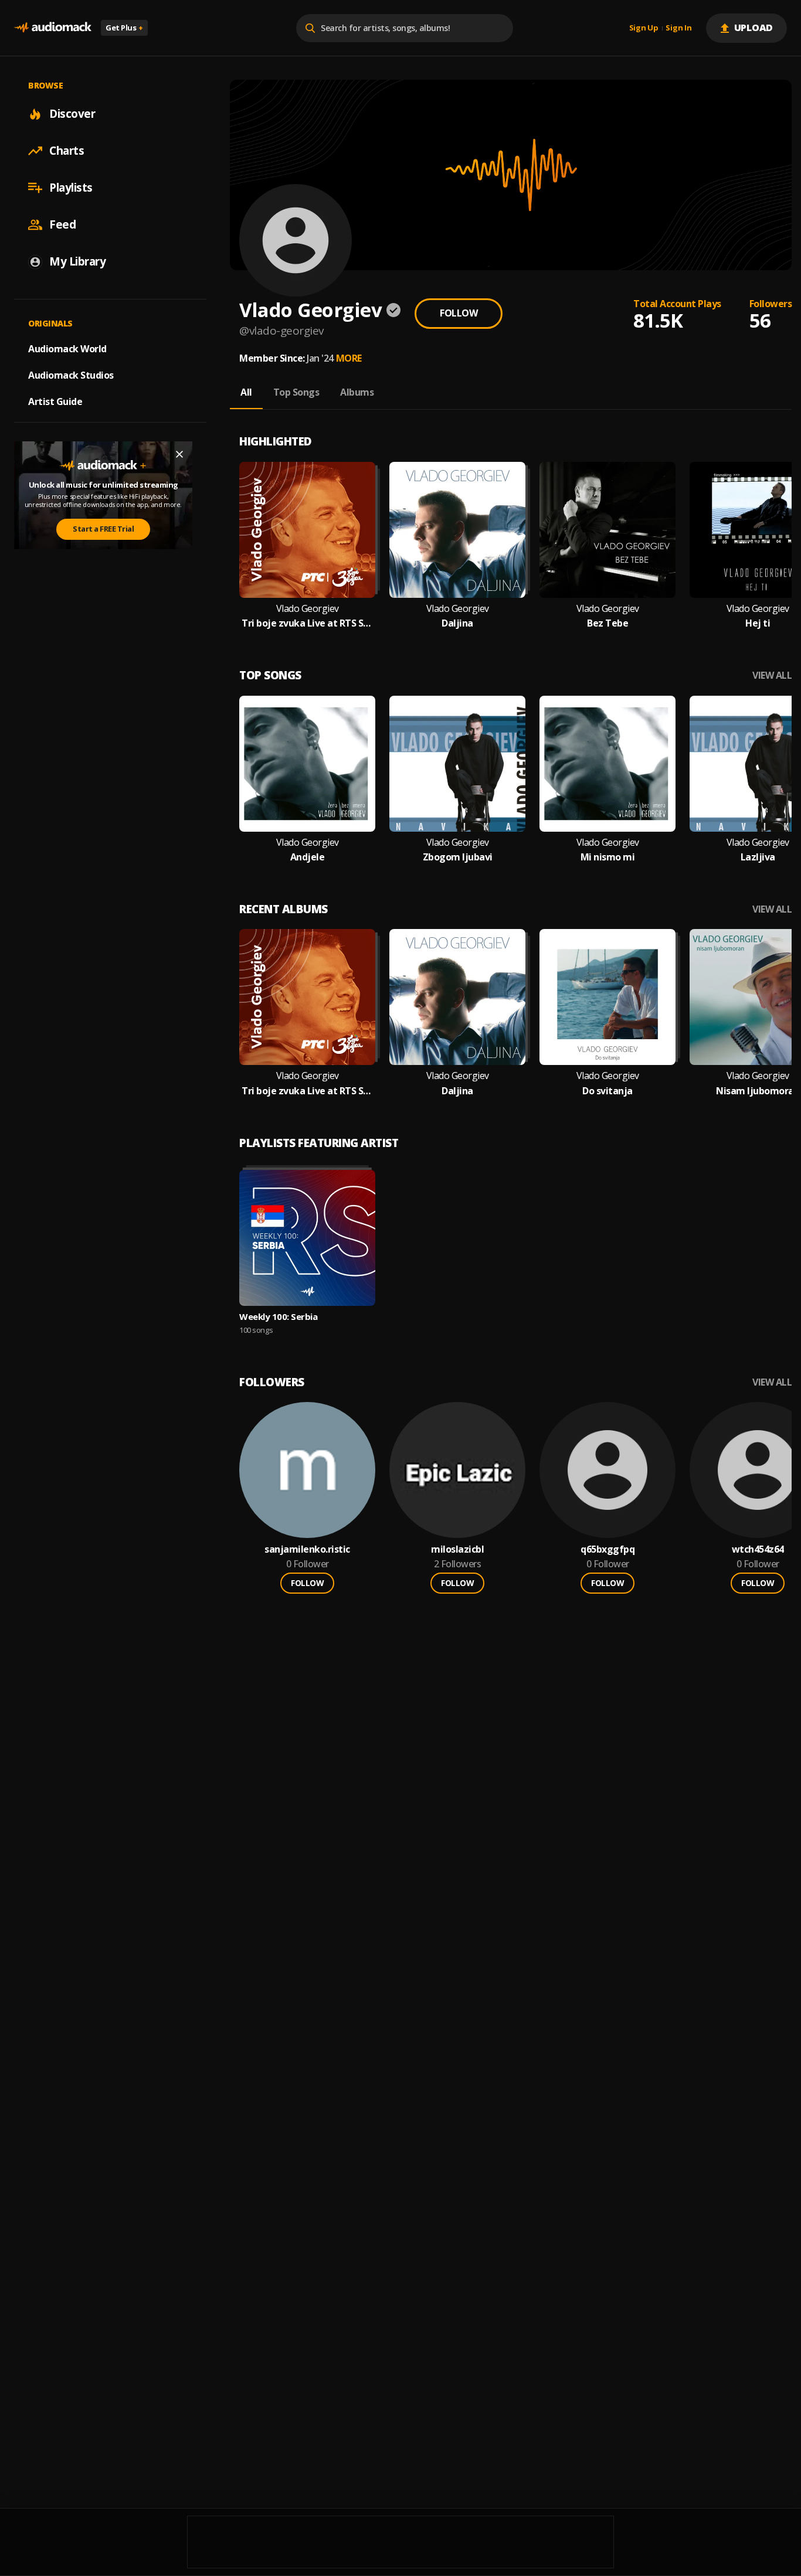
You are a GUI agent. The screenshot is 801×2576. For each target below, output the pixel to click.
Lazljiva (758, 857)
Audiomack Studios (71, 375)
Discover (72, 114)
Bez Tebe (607, 623)
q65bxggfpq (607, 1549)
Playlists (71, 188)
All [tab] (246, 392)
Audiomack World (67, 349)
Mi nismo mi (608, 857)
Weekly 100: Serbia (278, 1316)
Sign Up (644, 28)
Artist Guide (55, 401)
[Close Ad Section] (179, 454)
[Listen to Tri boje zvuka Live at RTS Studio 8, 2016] (307, 530)
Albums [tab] (357, 392)
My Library (77, 261)
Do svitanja (607, 1091)
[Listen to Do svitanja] (607, 997)
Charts (67, 151)
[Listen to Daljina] (457, 530)
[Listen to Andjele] (307, 764)
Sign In (678, 28)
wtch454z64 (758, 1549)
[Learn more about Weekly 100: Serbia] (307, 1238)
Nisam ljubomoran (758, 1091)
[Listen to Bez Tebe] (607, 530)
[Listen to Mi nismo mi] (607, 764)
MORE (349, 358)
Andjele (308, 857)
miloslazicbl (457, 1549)
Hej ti (758, 623)
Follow (459, 313)
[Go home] (53, 28)
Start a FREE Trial (103, 529)
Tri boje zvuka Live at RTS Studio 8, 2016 (307, 623)
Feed (62, 224)
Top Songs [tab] (296, 392)
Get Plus (124, 28)
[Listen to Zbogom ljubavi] (457, 764)
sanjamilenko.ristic (307, 1549)
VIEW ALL (772, 676)
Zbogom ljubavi (458, 857)
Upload (754, 28)
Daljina (457, 623)
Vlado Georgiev (308, 609)
